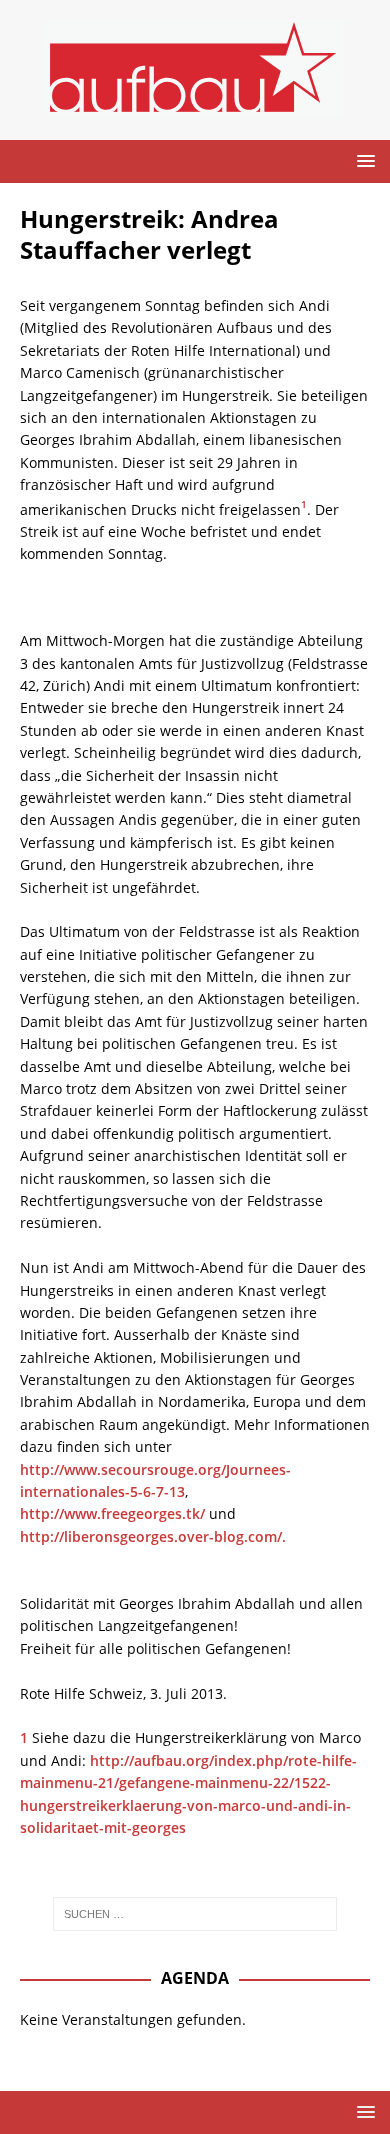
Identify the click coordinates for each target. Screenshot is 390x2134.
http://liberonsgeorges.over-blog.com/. (153, 1536)
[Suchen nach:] (195, 1914)
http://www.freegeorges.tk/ (112, 1513)
